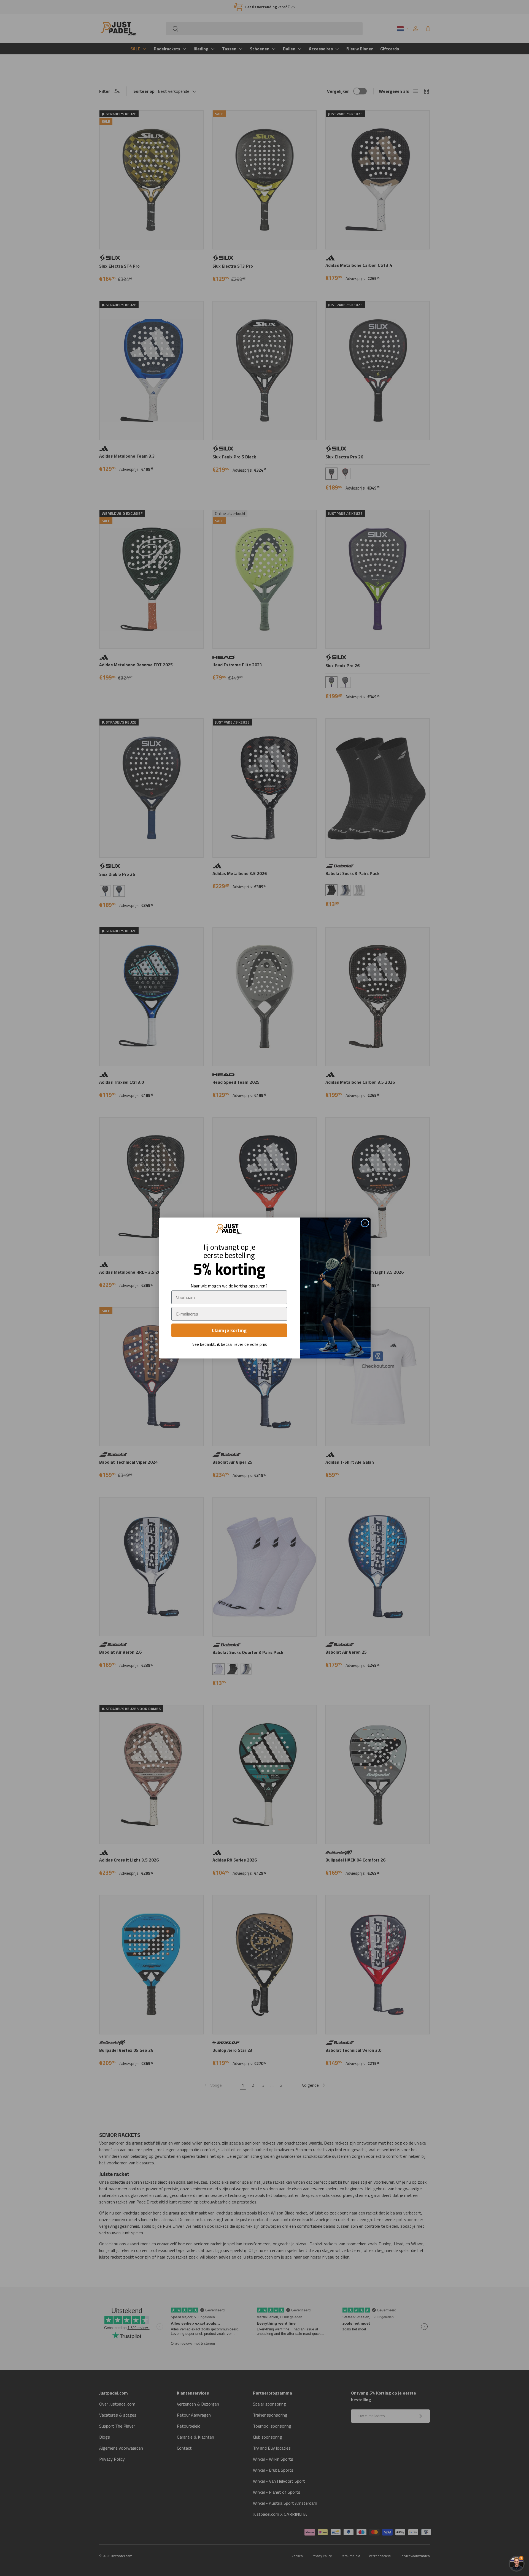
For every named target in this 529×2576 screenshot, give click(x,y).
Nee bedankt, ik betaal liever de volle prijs (229, 1344)
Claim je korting (229, 1330)
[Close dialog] (365, 1223)
